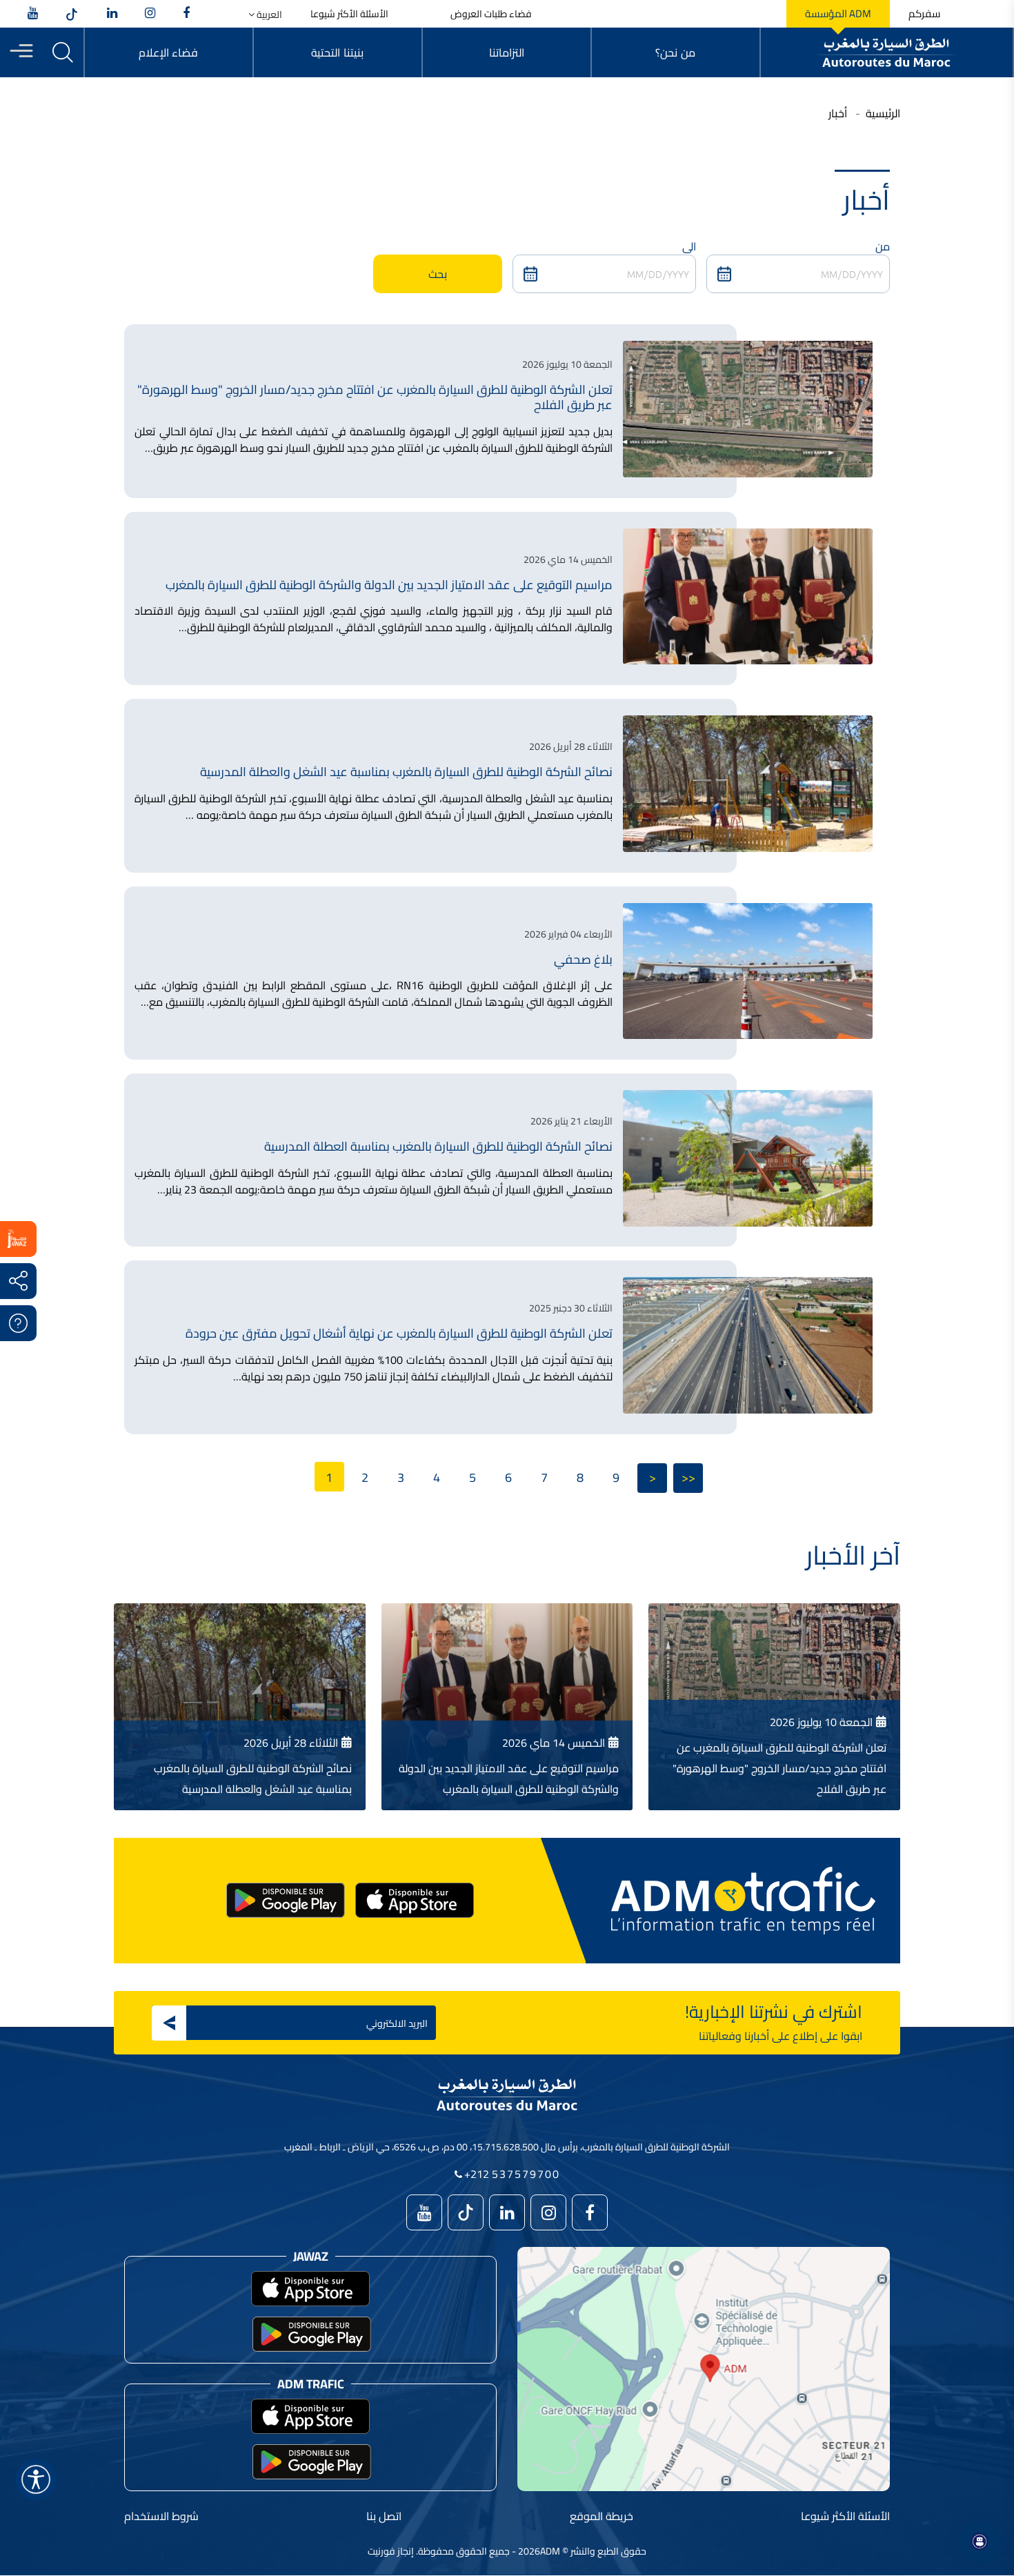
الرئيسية (883, 113)
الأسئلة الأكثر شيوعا (349, 14)
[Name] (36, 2479)
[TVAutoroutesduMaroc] (33, 14)
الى (689, 246)
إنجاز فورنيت (391, 2551)
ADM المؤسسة (838, 14)
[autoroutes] (112, 14)
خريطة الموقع (602, 2516)
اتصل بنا (384, 2516)
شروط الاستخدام (161, 2516)
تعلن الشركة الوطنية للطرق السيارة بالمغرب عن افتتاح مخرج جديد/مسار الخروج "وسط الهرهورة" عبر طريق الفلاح (375, 397)
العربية (268, 15)
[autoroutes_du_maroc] (150, 14)
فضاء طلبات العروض (491, 14)
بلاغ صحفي (583, 959)
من (883, 246)
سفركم (924, 14)
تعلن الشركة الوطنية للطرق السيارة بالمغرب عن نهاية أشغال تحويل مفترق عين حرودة (399, 1333)
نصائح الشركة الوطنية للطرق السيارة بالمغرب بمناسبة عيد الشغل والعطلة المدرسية (406, 772)
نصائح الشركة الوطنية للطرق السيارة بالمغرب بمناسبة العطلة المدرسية (438, 1146)
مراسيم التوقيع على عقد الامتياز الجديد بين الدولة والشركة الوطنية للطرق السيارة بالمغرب (389, 585)
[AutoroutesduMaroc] (186, 14)
